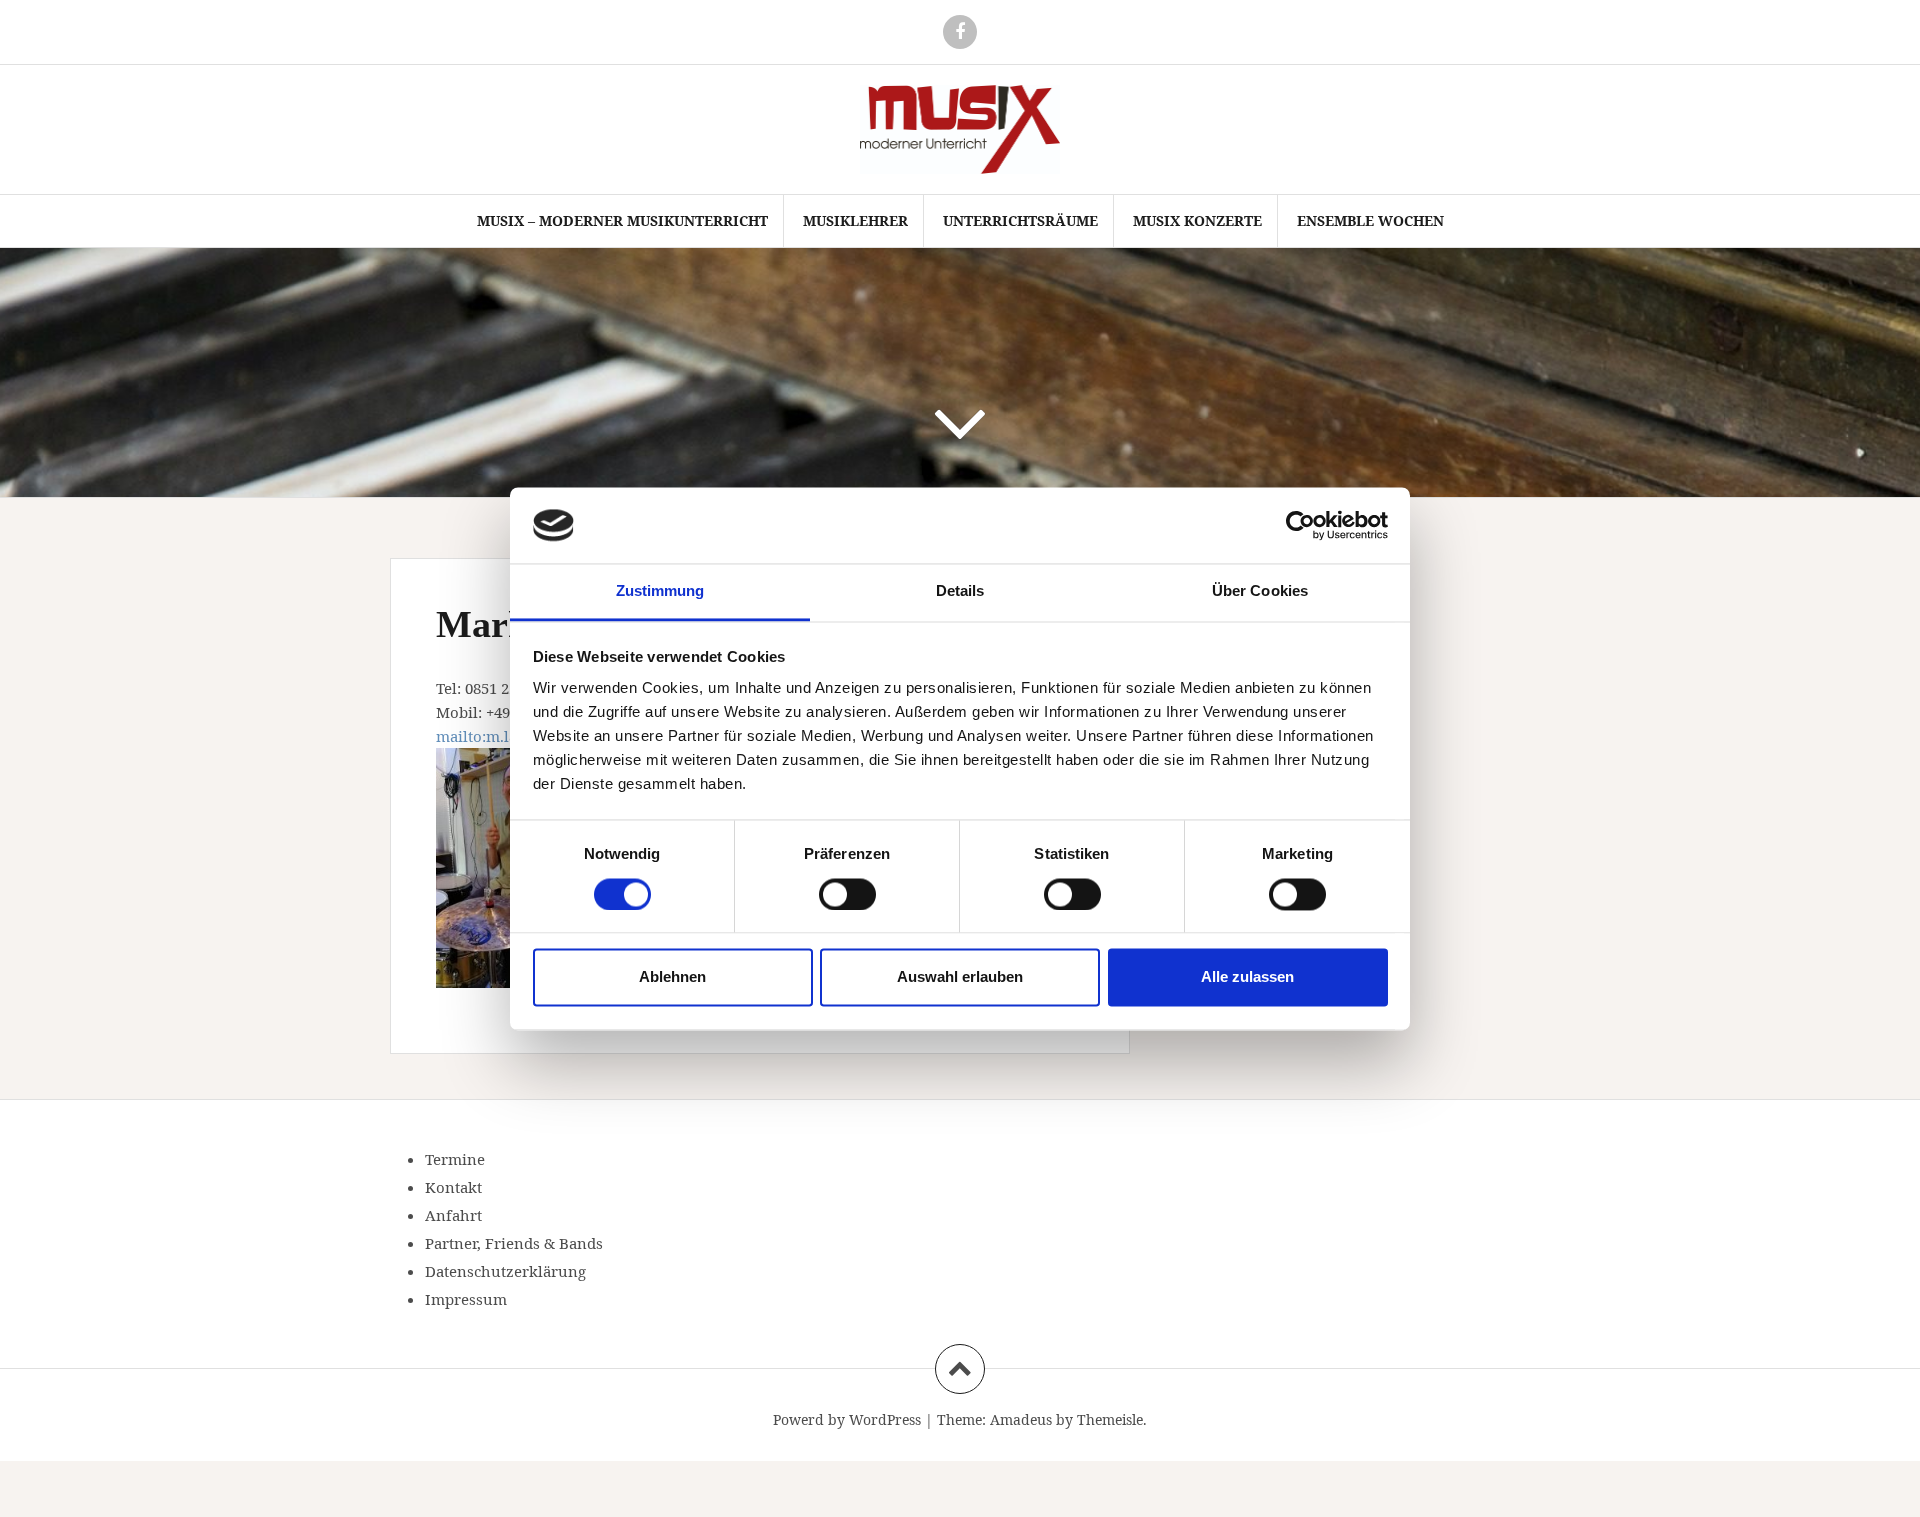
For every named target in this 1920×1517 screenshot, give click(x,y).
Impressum (466, 1299)
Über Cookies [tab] (1260, 591)
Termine (455, 1159)
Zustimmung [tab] (660, 591)
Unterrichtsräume (1020, 220)
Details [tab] (960, 591)
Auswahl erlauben (960, 977)
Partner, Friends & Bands (514, 1243)
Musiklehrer (855, 220)
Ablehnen (672, 977)
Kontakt (453, 1187)
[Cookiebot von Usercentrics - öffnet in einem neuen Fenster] (1300, 525)
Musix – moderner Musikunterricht (622, 220)
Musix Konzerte (1197, 220)
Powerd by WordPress (847, 1419)
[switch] (847, 894)
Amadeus (1021, 1419)
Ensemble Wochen (1370, 220)
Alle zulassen (1247, 977)
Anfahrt (453, 1215)
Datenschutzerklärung (505, 1271)
